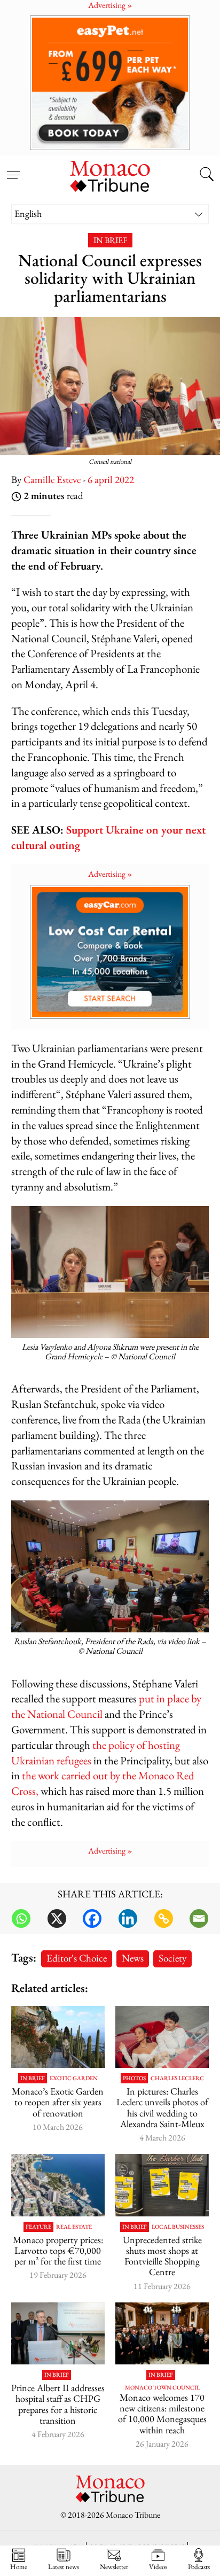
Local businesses (178, 2227)
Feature (38, 2227)
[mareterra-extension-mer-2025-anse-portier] (58, 2185)
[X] (57, 1919)
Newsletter (114, 2566)
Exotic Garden (74, 2078)
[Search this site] (207, 175)
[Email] (199, 1919)
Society (172, 1958)
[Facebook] (92, 1919)
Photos (134, 2078)
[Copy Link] (164, 1919)
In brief (110, 240)
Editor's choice (77, 1958)
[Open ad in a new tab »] (110, 83)
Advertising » (110, 874)
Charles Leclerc (177, 2078)
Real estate (74, 2227)
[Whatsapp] (21, 1919)
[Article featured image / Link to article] (162, 2185)
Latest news (64, 2566)
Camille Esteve (52, 480)
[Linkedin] (128, 1919)
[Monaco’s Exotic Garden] (58, 2037)
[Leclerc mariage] (162, 2037)
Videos (158, 2566)
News (133, 1958)
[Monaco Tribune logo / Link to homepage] (110, 175)
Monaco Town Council (162, 2388)
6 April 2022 (111, 480)
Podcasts (199, 2566)
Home (19, 2566)
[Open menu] (13, 169)
